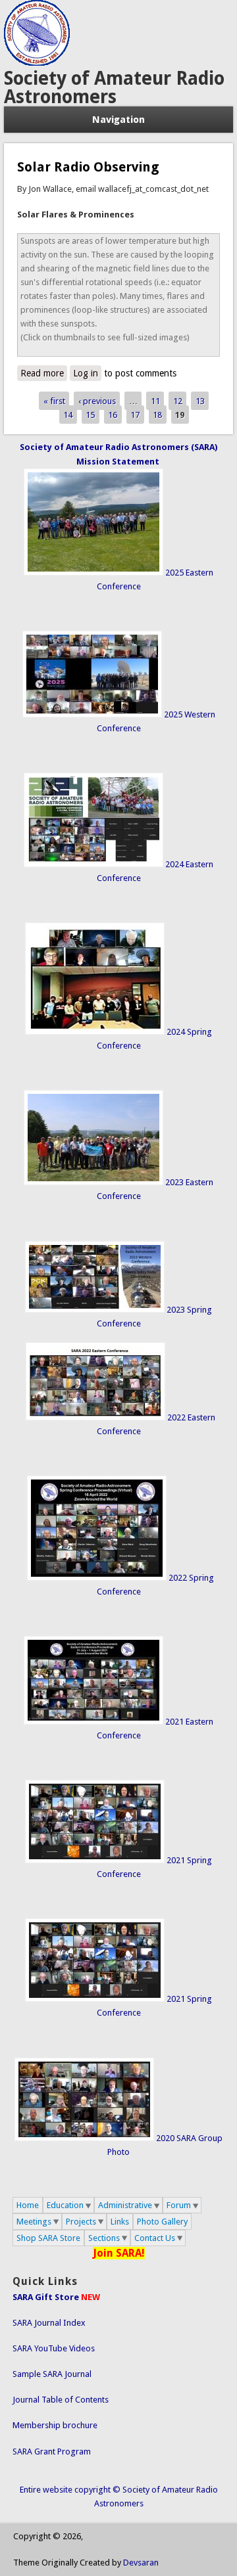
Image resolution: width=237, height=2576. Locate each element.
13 (200, 400)
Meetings (34, 2222)
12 (178, 400)
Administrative (125, 2205)
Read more (44, 373)
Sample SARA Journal (52, 2374)
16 (113, 415)
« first (54, 400)
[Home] (37, 63)
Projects (81, 2222)
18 (157, 415)
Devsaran (141, 2563)
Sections (104, 2238)
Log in (86, 373)
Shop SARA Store (48, 2238)
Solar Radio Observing (88, 167)
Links (120, 2222)
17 (135, 415)
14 (68, 415)
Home (28, 2205)
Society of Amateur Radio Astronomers (114, 88)
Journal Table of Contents (61, 2400)
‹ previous (97, 400)
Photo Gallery (162, 2222)
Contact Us (155, 2238)
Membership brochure (55, 2425)
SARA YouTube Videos (54, 2348)
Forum (179, 2205)
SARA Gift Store (46, 2297)
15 (90, 415)
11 (155, 400)
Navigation (118, 120)
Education (65, 2205)
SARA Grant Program (52, 2452)
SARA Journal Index (49, 2323)
